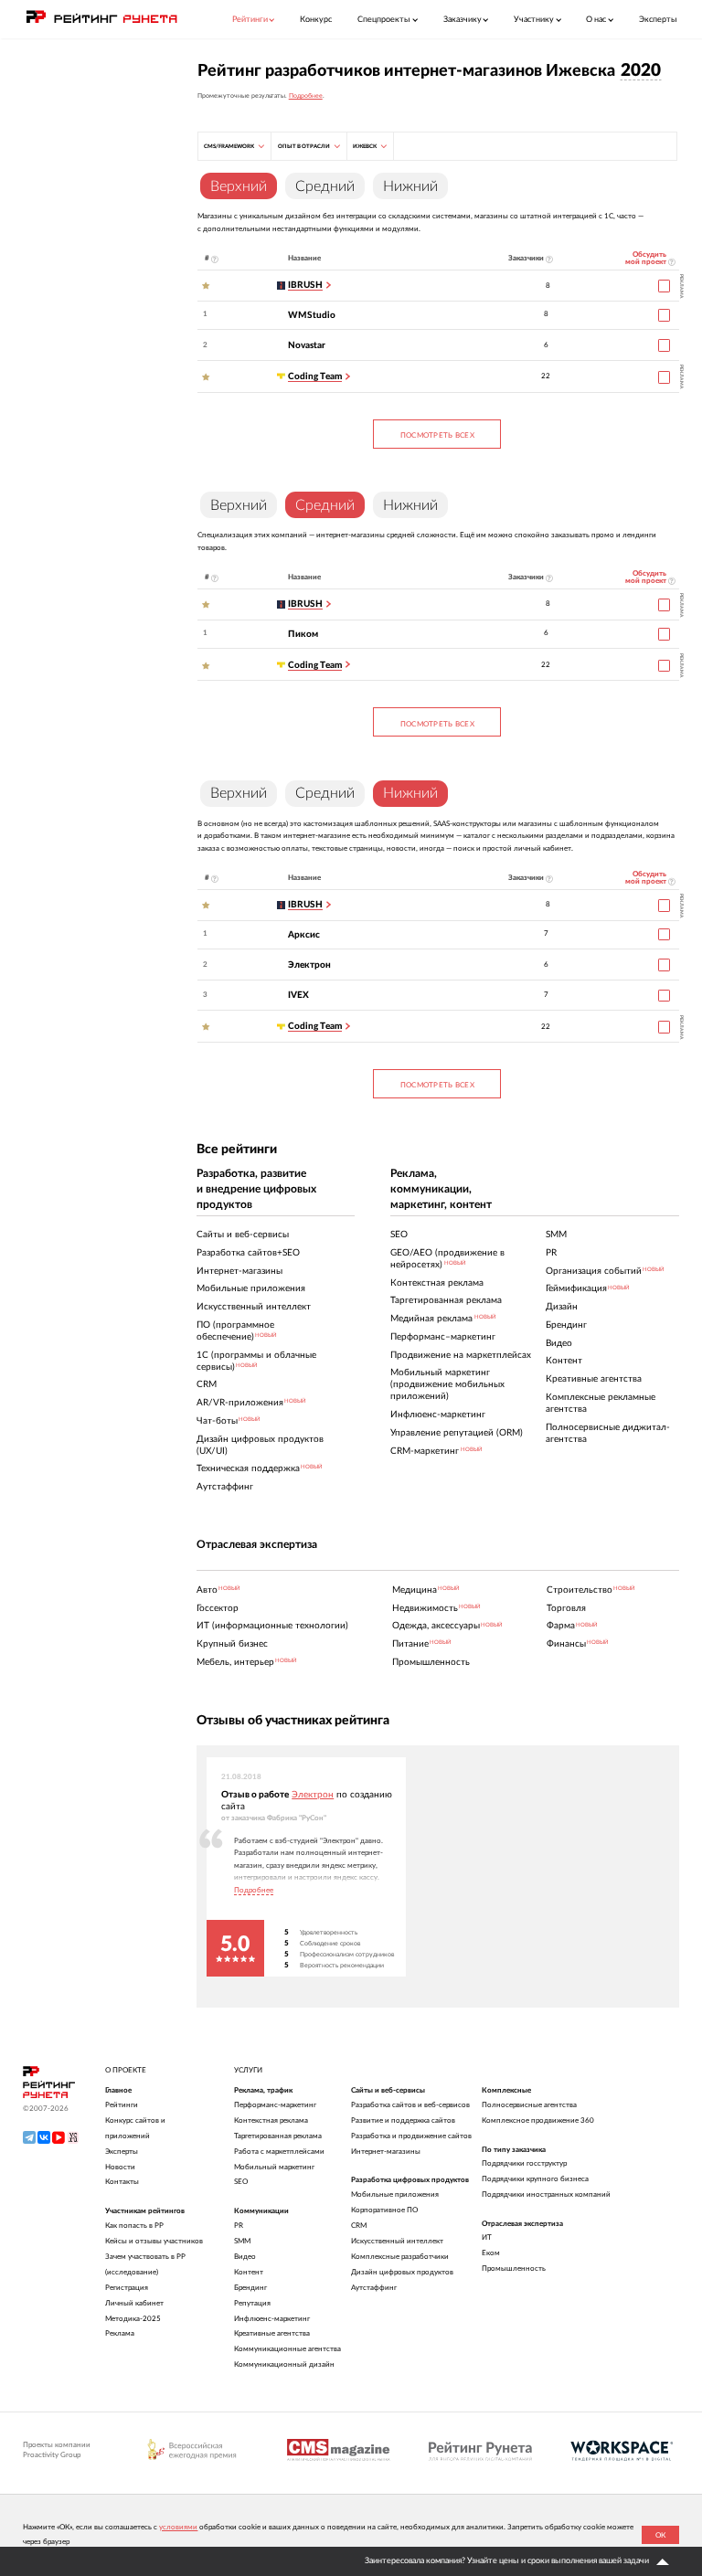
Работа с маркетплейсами (279, 2152)
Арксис (304, 935)
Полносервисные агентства (529, 2105)
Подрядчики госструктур (524, 2163)
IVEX (298, 995)
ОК (660, 2535)
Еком (491, 2253)
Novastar (307, 345)
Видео (245, 2257)
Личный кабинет (134, 2303)
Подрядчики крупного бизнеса (535, 2179)
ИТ (487, 2237)
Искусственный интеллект (397, 2241)
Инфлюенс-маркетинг (272, 2319)
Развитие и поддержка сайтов (403, 2120)
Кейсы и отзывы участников (154, 2241)
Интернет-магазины (386, 2152)
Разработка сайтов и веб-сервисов (410, 2105)
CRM (359, 2226)
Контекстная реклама (271, 2120)
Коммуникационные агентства (287, 2349)
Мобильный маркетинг (274, 2167)
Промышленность (514, 2269)
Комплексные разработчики (400, 2257)
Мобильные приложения (395, 2194)
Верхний (239, 505)
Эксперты (658, 20)
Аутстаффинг (374, 2288)
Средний (325, 186)
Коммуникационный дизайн (284, 2364)
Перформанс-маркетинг (275, 2105)
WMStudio (312, 315)
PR (239, 2226)
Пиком (303, 634)
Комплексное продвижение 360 (538, 2120)
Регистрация (127, 2288)
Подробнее (306, 95)
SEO (241, 2182)
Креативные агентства (272, 2333)
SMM (242, 2241)
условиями (178, 2527)
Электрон (309, 965)
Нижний (410, 186)
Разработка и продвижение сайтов (411, 2136)
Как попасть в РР (134, 2226)
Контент (249, 2272)
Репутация (252, 2303)
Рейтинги (122, 2105)
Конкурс (316, 20)
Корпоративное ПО (384, 2210)
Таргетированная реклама (278, 2136)
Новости (120, 2167)
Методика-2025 (133, 2319)
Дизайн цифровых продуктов (402, 2272)
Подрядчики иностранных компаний (546, 2194)
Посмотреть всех (437, 435)
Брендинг (250, 2288)
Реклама (120, 2333)
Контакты (122, 2182)
